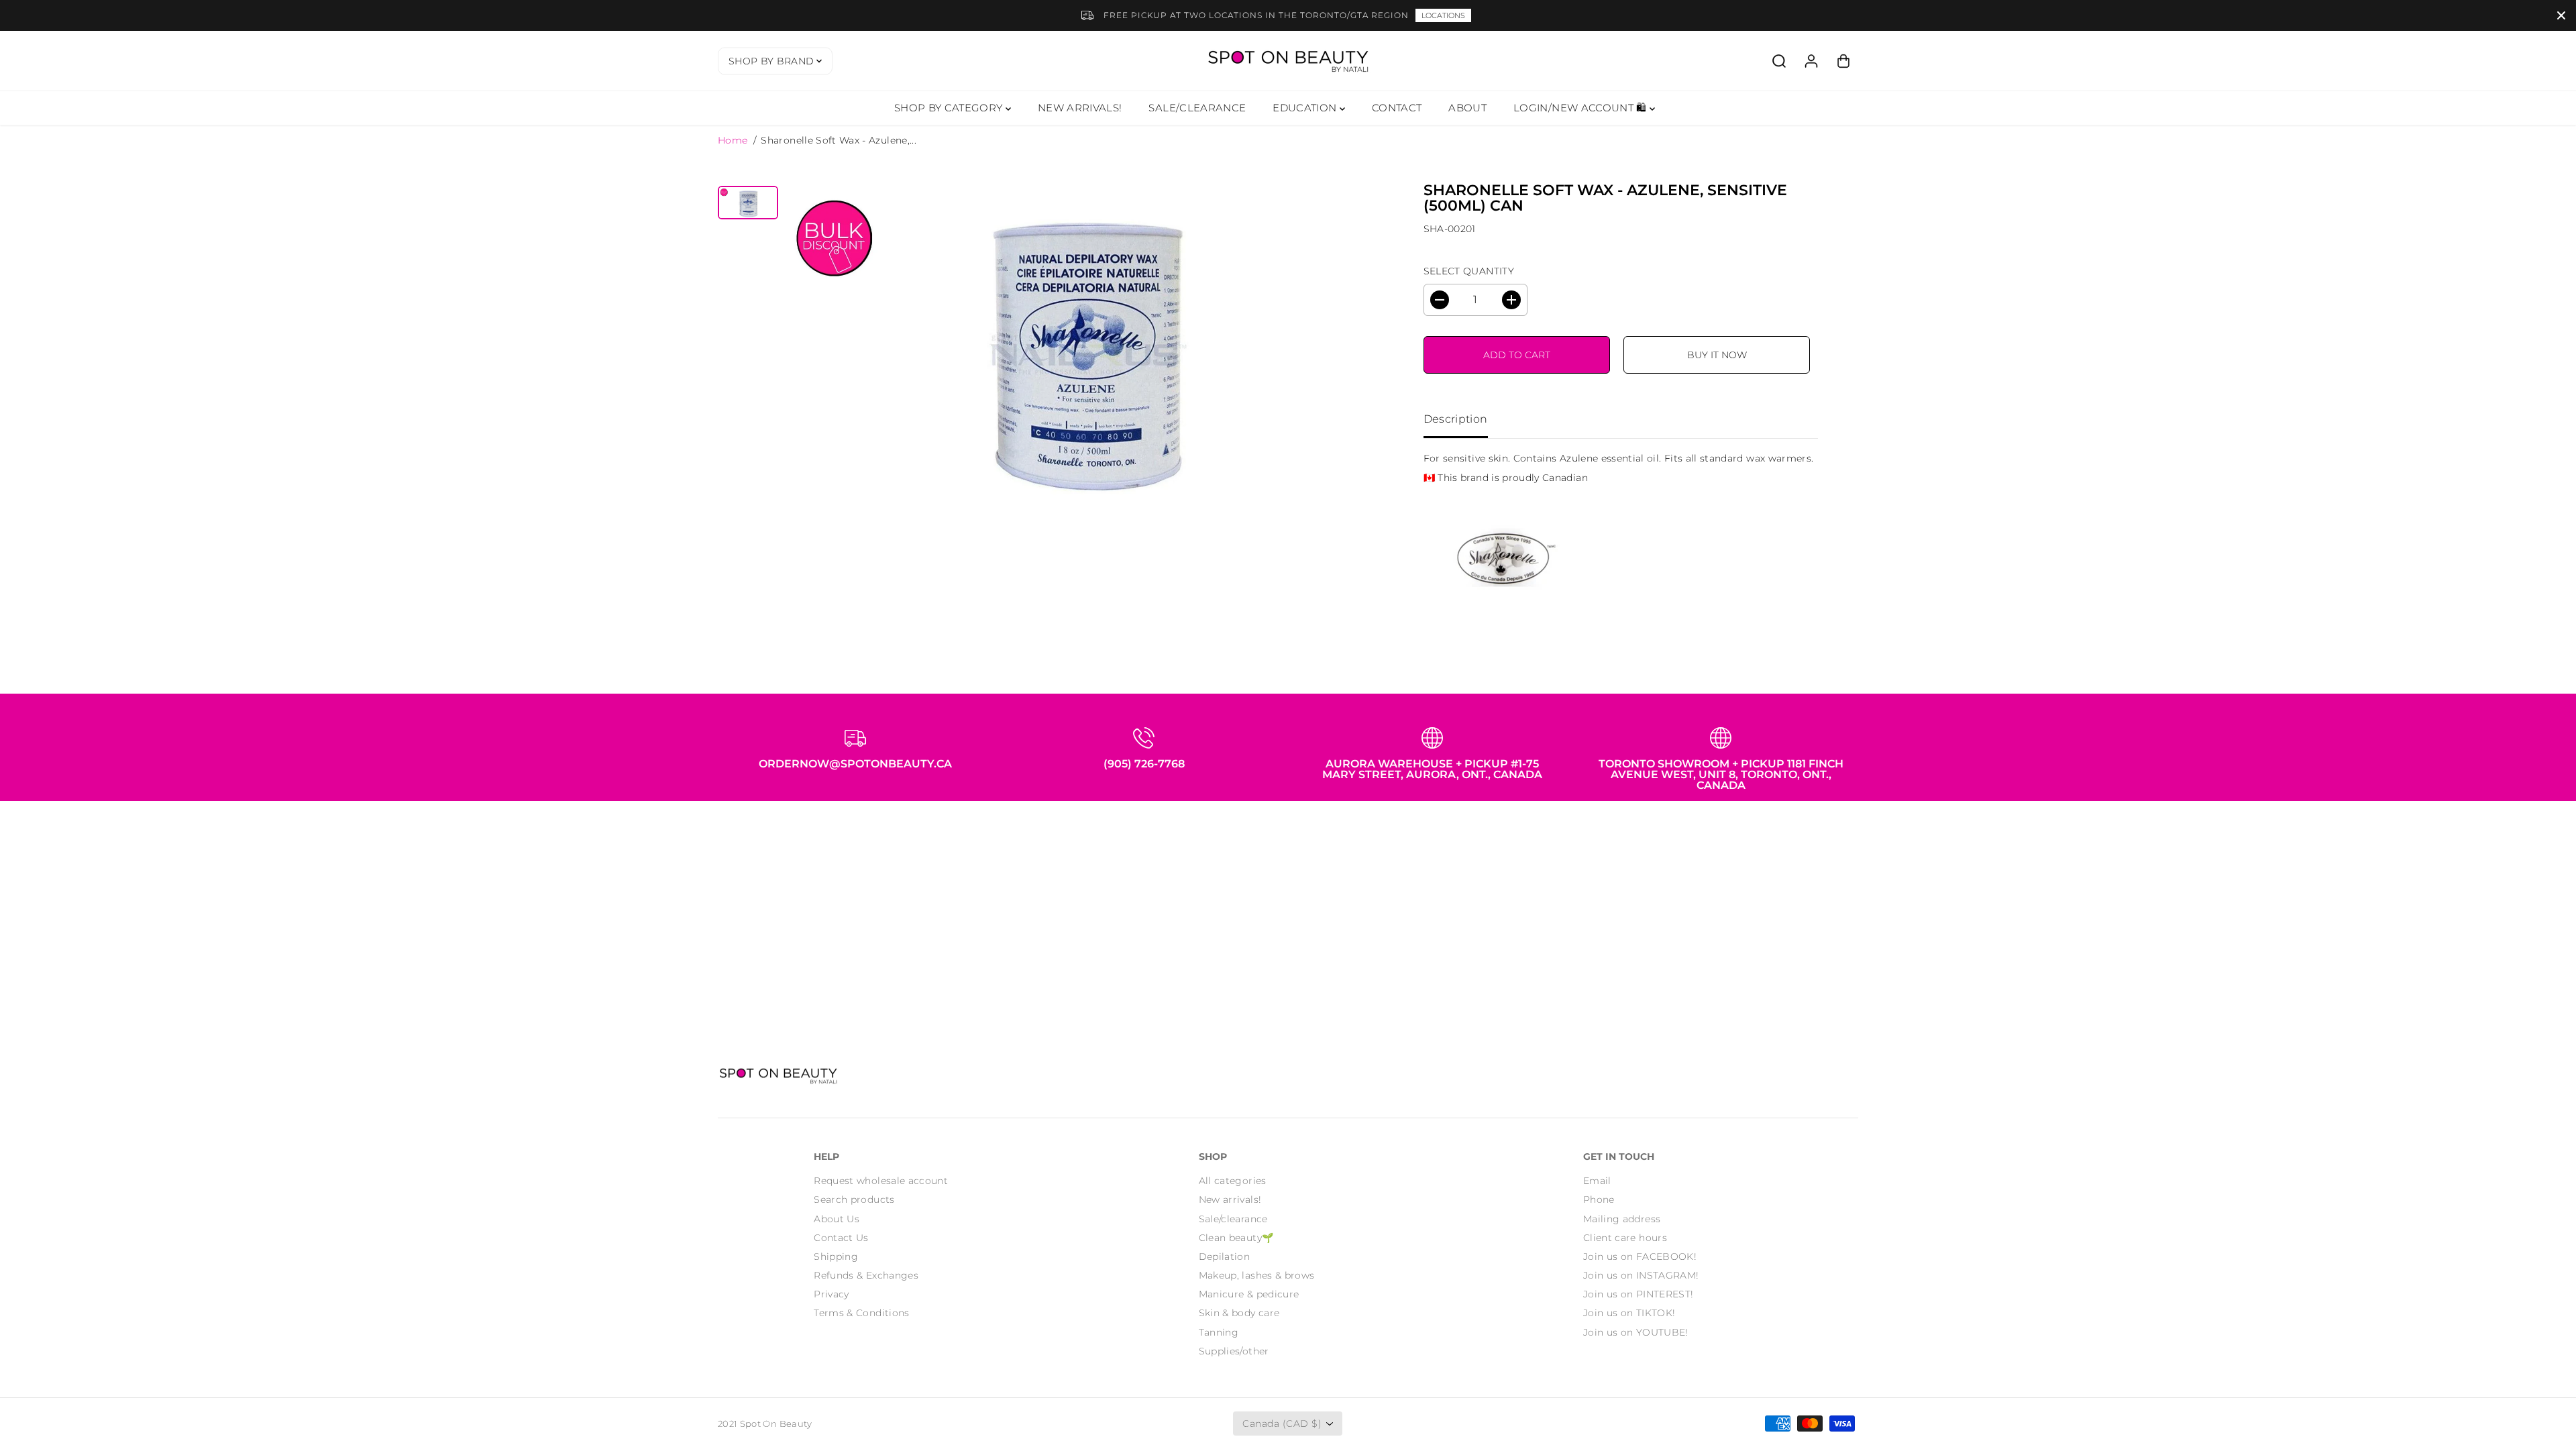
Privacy (831, 1294)
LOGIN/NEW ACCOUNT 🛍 (1581, 108)
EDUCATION (1306, 108)
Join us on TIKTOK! (1629, 1313)
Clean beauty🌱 (1236, 1238)
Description (1456, 419)
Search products (854, 1199)
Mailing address (1622, 1219)
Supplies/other (1234, 1351)
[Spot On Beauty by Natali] (1288, 61)
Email (1597, 1181)
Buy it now (1717, 355)
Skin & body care (1239, 1313)
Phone (1599, 1199)
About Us (837, 1219)
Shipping (836, 1256)
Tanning (1219, 1332)
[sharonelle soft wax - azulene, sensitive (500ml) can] (1083, 343)
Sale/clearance (1233, 1219)
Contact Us (841, 1238)
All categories (1233, 1181)
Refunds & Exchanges (866, 1275)
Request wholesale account (881, 1181)
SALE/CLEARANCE (1197, 108)
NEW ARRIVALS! (1080, 108)
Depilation (1225, 1256)
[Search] (1779, 61)
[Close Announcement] (2561, 15)
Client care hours (1625, 1238)
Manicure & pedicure (1249, 1294)
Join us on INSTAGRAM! (1641, 1275)
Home (733, 140)
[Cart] (1843, 61)
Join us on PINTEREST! (1638, 1294)
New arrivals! (1230, 1199)
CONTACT (1397, 108)
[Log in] (1811, 61)
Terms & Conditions (861, 1313)
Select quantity (1469, 271)
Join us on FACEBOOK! (1640, 1256)
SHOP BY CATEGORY (950, 108)
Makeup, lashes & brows (1257, 1275)
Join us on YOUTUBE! (1636, 1332)
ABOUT (1467, 108)
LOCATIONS (1443, 15)
